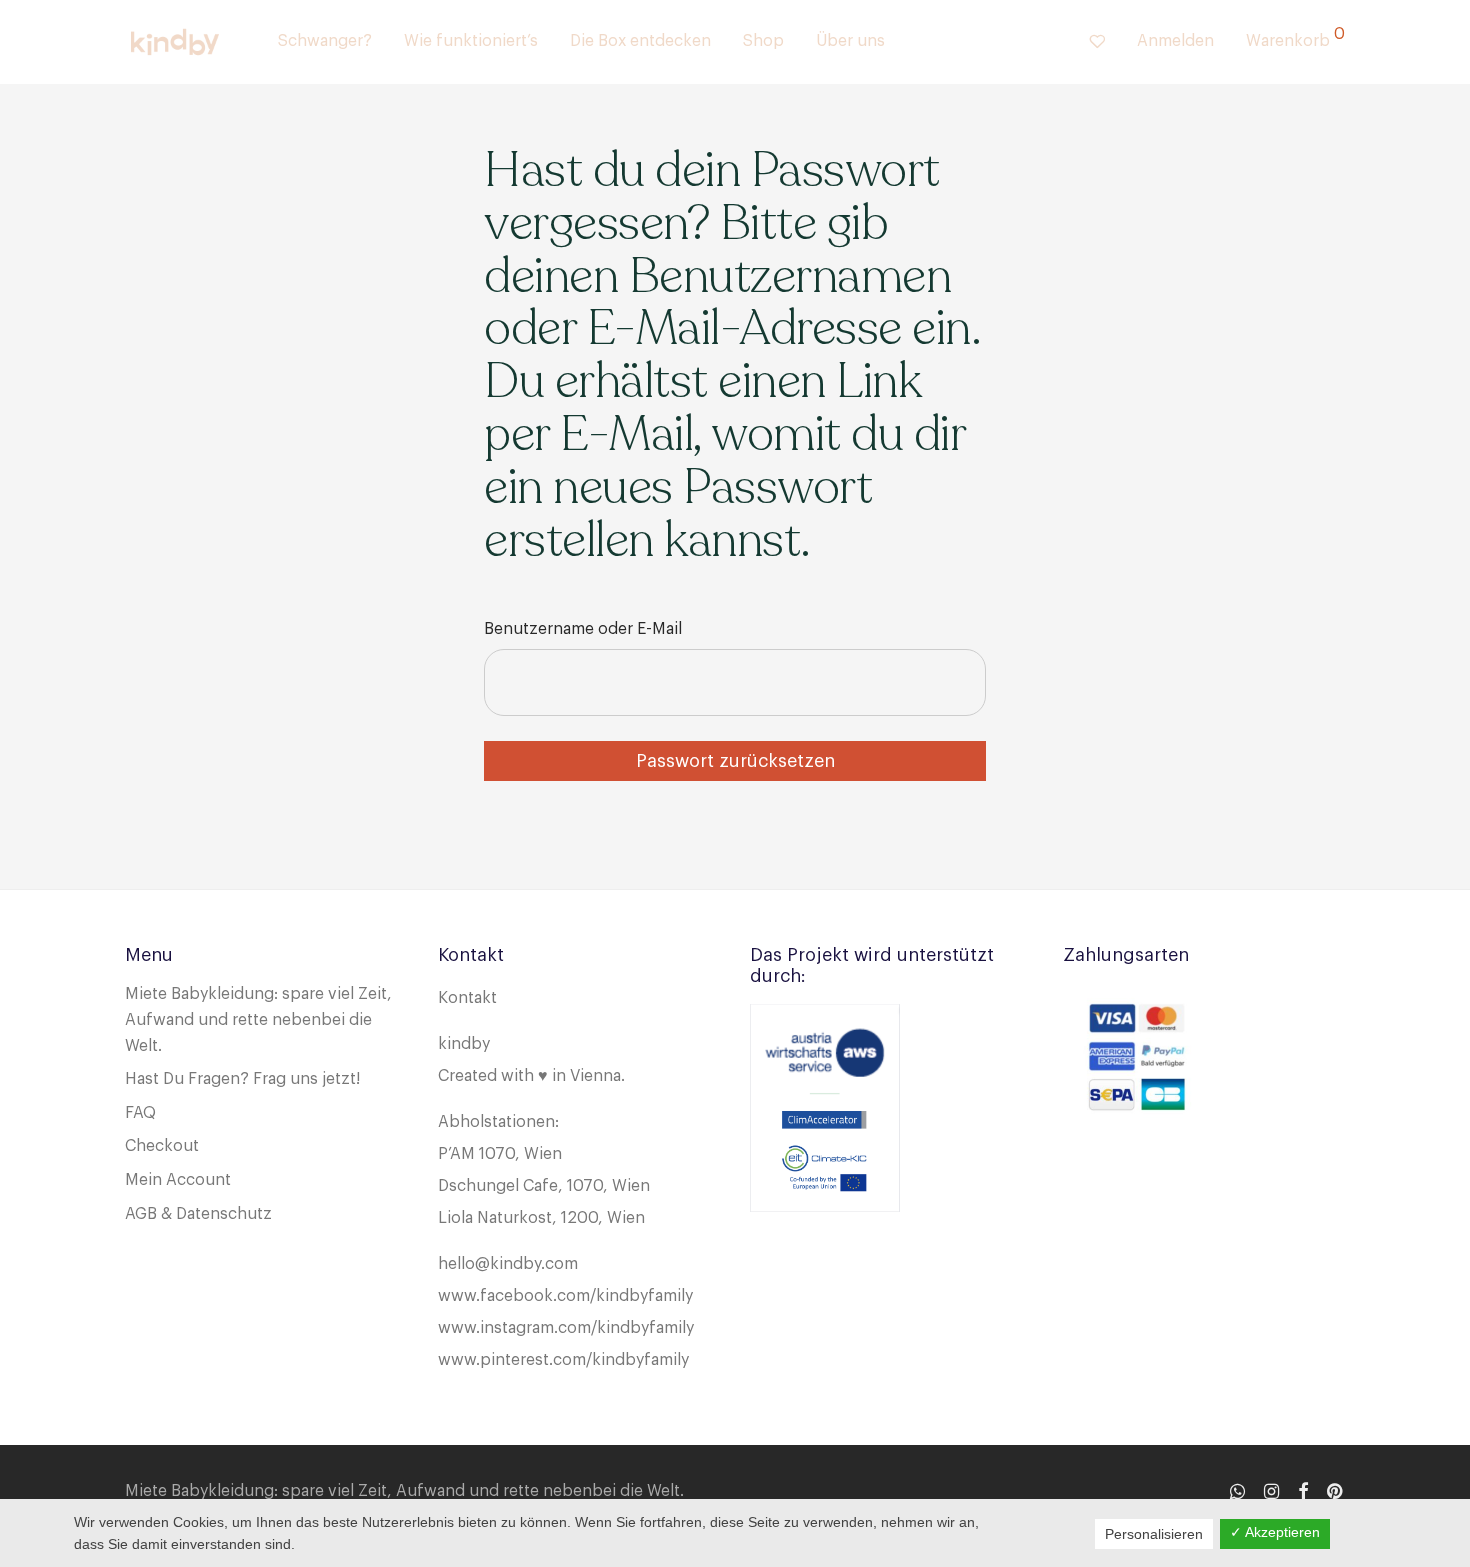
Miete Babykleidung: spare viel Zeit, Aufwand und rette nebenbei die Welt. (258, 1019)
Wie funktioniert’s (471, 41)
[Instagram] (1271, 1490)
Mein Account (178, 1180)
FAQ (140, 1113)
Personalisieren (1154, 1534)
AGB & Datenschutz (198, 1214)
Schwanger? (325, 41)
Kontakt (467, 998)
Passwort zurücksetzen (735, 761)
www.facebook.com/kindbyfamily (565, 1296)
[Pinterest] (1336, 1490)
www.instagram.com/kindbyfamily (566, 1328)
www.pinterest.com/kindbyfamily (563, 1360)
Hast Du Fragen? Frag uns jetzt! (242, 1079)
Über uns (850, 41)
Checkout (162, 1146)
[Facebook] (1303, 1490)
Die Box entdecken (640, 41)
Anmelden (1175, 41)
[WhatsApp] (1237, 1490)
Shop (763, 41)
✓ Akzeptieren (1275, 1532)
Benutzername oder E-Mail (583, 629)
